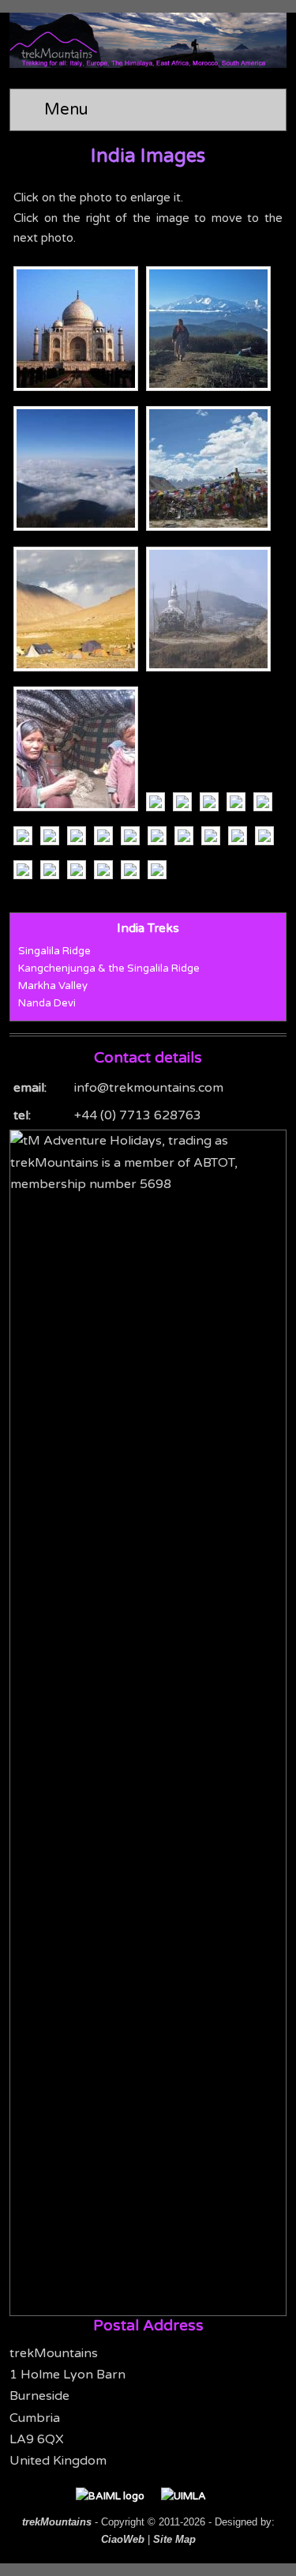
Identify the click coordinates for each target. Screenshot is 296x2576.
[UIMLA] (191, 2496)
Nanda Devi (47, 1003)
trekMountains (57, 2522)
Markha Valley (53, 986)
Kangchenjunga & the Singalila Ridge (109, 968)
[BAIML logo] (118, 2496)
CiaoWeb (123, 2539)
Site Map (174, 2539)
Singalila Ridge (54, 951)
